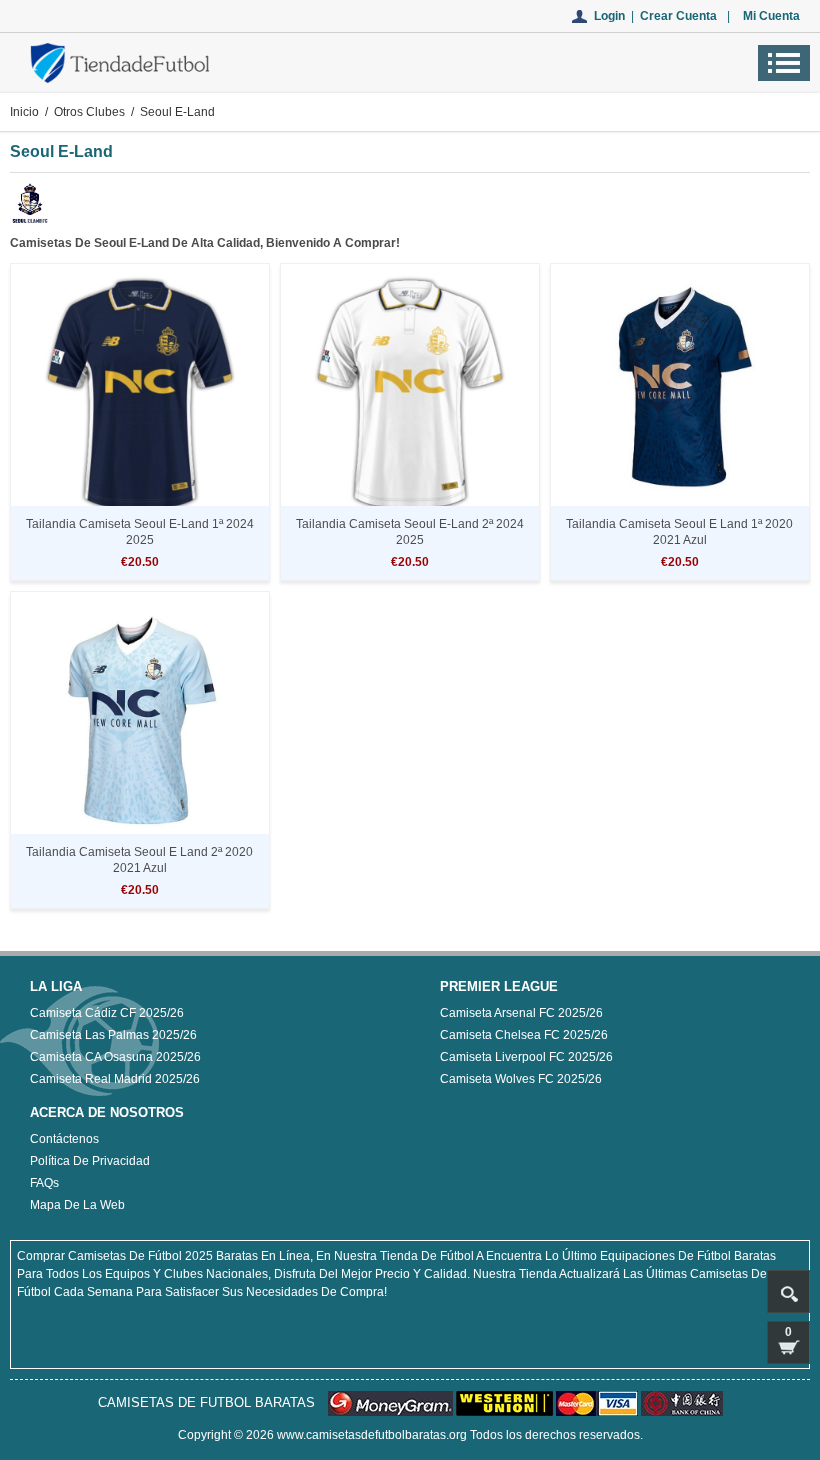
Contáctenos (64, 1139)
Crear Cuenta (678, 16)
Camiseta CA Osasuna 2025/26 (115, 1057)
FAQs (44, 1183)
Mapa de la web (77, 1205)
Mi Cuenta (771, 16)
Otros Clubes (89, 112)
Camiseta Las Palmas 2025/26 (113, 1035)
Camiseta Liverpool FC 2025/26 (526, 1057)
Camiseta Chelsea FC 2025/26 (524, 1035)
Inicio (24, 112)
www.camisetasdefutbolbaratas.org (372, 1435)
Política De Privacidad (90, 1161)
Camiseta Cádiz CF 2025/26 (107, 1013)
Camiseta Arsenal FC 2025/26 (521, 1013)
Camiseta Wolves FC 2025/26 (521, 1079)
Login (609, 16)
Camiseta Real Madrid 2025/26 (115, 1079)
